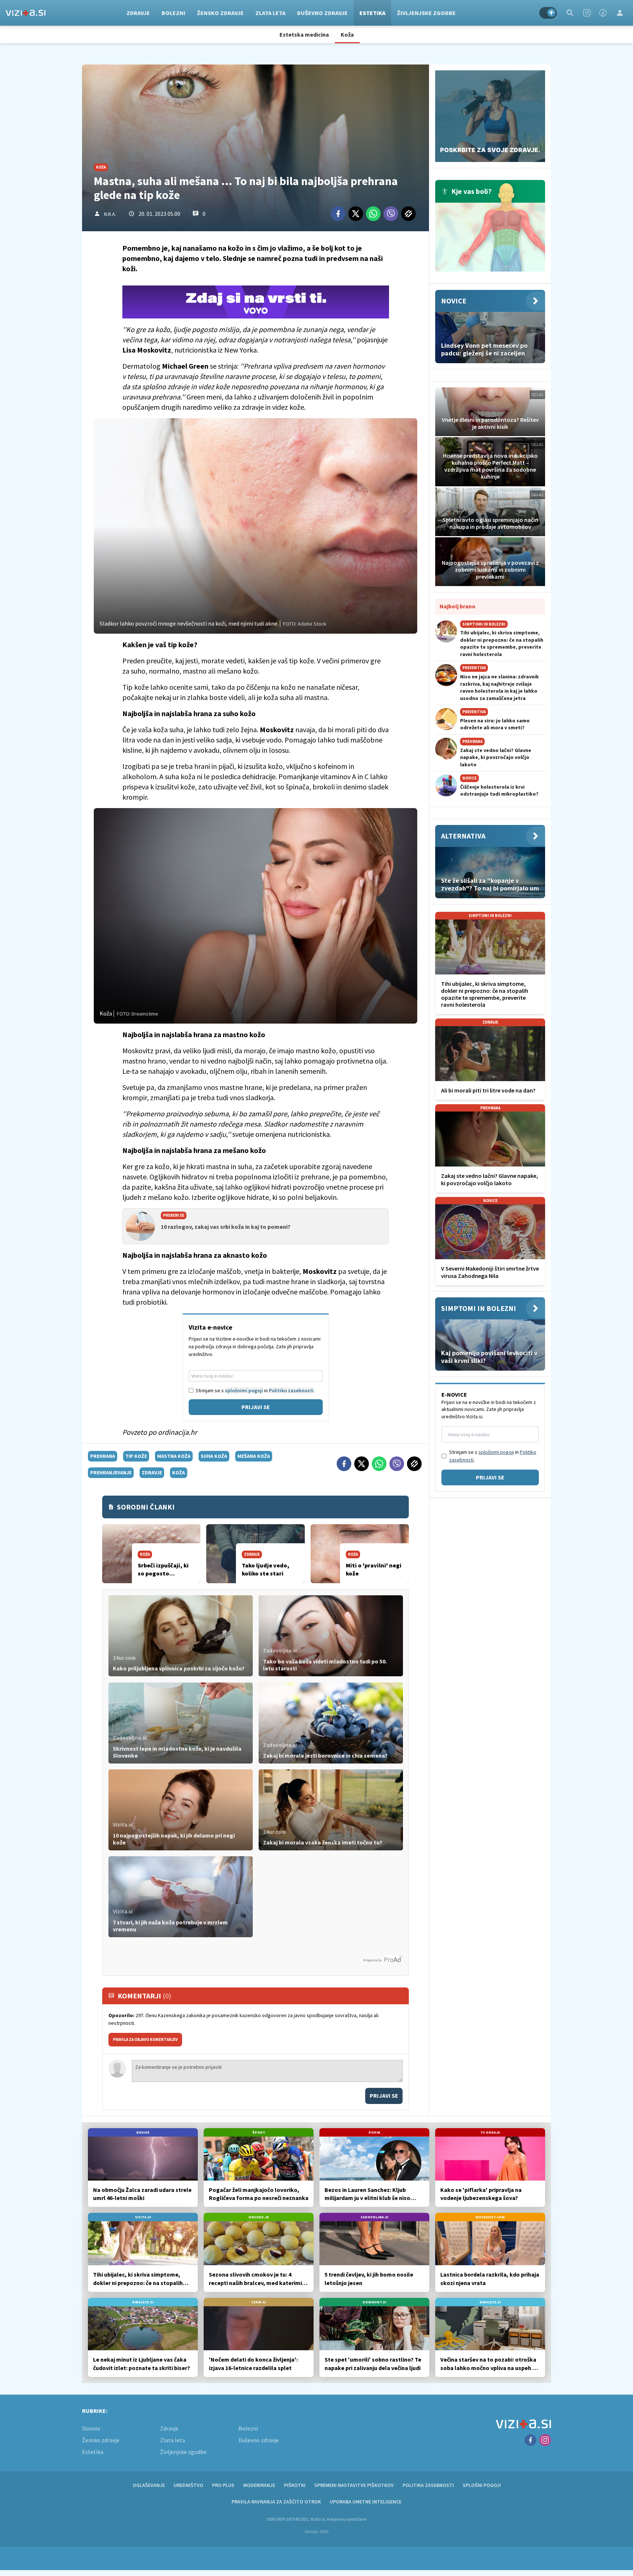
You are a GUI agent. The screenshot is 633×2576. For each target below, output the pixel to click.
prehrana (103, 1456)
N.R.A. (110, 214)
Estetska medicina (304, 34)
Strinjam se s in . (255, 1390)
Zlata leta (270, 13)
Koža (347, 34)
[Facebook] (603, 13)
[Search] (570, 13)
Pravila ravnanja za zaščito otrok (276, 2502)
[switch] (548, 13)
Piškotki (295, 2485)
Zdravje (138, 13)
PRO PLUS (223, 2485)
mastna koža (174, 1456)
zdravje (152, 1473)
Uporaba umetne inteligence (366, 2502)
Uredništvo (188, 2485)
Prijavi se (256, 1407)
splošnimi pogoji (244, 1390)
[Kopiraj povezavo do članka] (408, 214)
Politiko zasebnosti (291, 1390)
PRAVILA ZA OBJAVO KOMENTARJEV (145, 2039)
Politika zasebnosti (428, 2485)
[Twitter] (356, 214)
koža (179, 1473)
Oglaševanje (149, 2485)
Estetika (372, 13)
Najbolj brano (458, 606)
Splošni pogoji (482, 2485)
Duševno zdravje (322, 13)
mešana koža (254, 1456)
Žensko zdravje (220, 13)
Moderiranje (259, 2485)
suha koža (214, 1456)
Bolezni (173, 13)
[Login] (620, 13)
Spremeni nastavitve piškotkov (354, 2485)
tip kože (136, 1456)
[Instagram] (587, 13)
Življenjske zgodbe (426, 13)
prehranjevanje (111, 1473)
